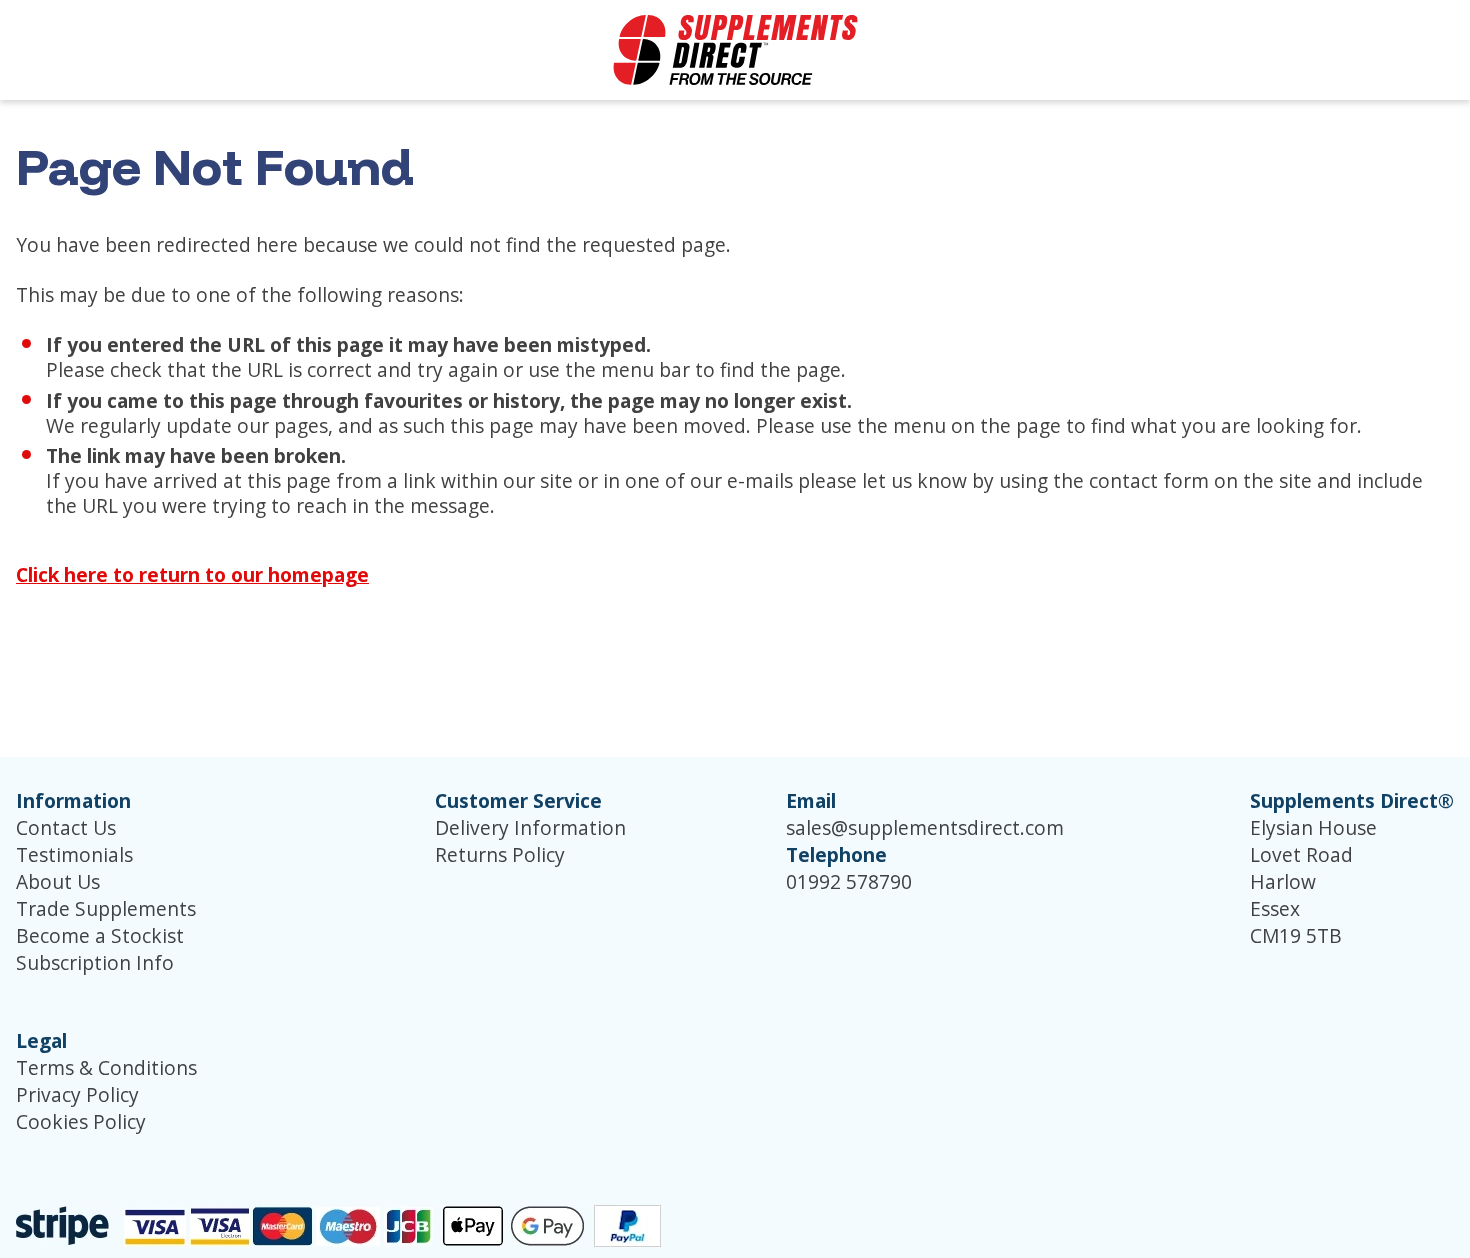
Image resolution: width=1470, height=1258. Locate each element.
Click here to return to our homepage (192, 574)
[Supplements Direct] (735, 50)
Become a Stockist (100, 935)
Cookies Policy (81, 1121)
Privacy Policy (77, 1094)
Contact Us (66, 827)
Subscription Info (95, 962)
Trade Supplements (106, 908)
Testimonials (74, 854)
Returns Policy (500, 854)
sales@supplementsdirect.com (925, 827)
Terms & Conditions (106, 1067)
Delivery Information (530, 827)
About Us (58, 881)
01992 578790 (849, 881)
